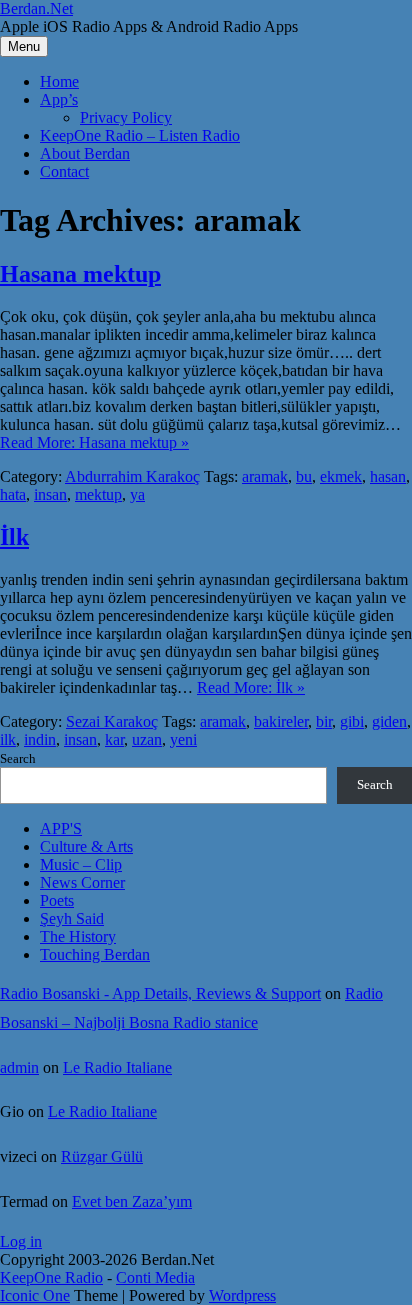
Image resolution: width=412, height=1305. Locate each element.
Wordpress (242, 1295)
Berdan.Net (36, 8)
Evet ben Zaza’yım (132, 1201)
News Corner (82, 882)
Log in (21, 1241)
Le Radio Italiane (117, 1067)
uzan (147, 739)
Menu (24, 46)
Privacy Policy (126, 117)
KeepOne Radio (51, 1277)
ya (137, 494)
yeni (183, 739)
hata (13, 494)
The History (78, 936)
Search (18, 758)
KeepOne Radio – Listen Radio (140, 135)
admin (19, 1067)
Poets (57, 900)
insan (50, 494)
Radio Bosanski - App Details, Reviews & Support (160, 993)
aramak (265, 476)
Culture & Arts (86, 846)
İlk (14, 537)
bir (324, 721)
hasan (388, 476)
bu (304, 476)
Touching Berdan (95, 954)
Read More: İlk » (251, 687)
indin (40, 739)
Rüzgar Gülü (102, 1156)
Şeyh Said (72, 918)
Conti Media (155, 1277)
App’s (59, 99)
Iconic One (35, 1295)
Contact (64, 171)
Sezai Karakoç (112, 721)
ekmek (341, 476)
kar (114, 739)
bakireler (281, 721)
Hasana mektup (80, 274)
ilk (8, 739)
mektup (98, 494)
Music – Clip (81, 864)
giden (389, 721)
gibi (352, 721)
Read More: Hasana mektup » (94, 442)
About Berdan (85, 153)
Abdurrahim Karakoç (132, 476)
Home (59, 81)
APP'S (61, 828)
